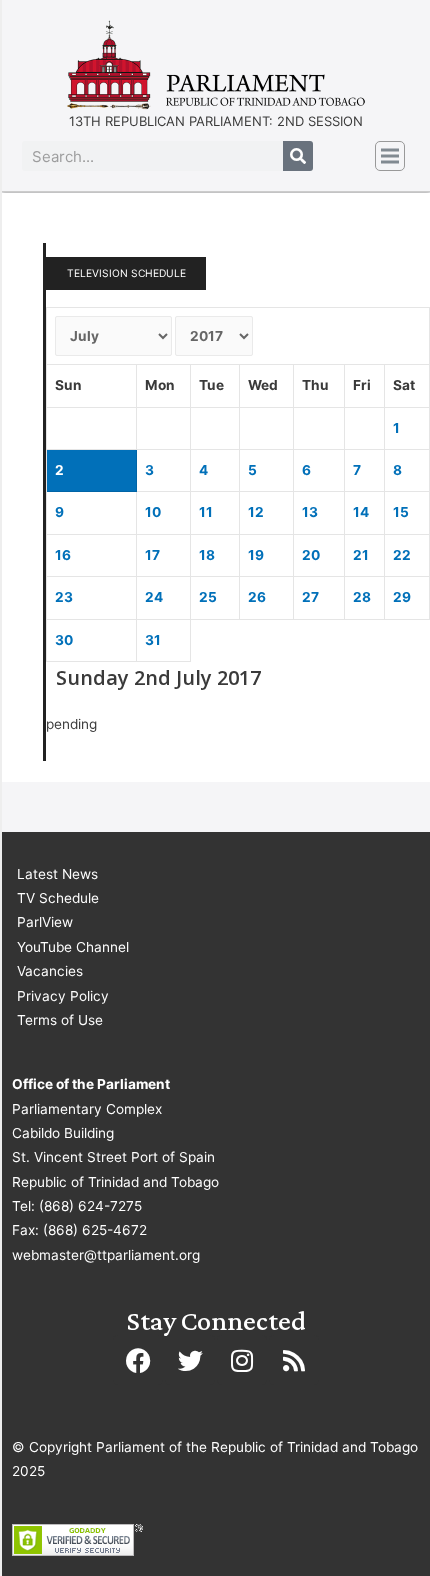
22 (402, 555)
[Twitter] (190, 1360)
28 (362, 597)
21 (361, 555)
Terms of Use (60, 1020)
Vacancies (50, 971)
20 (311, 555)
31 (153, 640)
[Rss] (294, 1360)
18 (207, 555)
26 (257, 597)
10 (153, 512)
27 (310, 597)
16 (63, 555)
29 (402, 597)
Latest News (57, 874)
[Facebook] (138, 1360)
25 (208, 597)
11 (206, 512)
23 (64, 597)
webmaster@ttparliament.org (106, 1255)
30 (64, 640)
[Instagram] (242, 1360)
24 (154, 597)
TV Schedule (58, 898)
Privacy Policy (63, 996)
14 (361, 512)
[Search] (298, 156)
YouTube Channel (73, 947)
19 (256, 555)
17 (152, 555)
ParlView (45, 922)
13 (310, 512)
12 (256, 512)
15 (401, 512)
